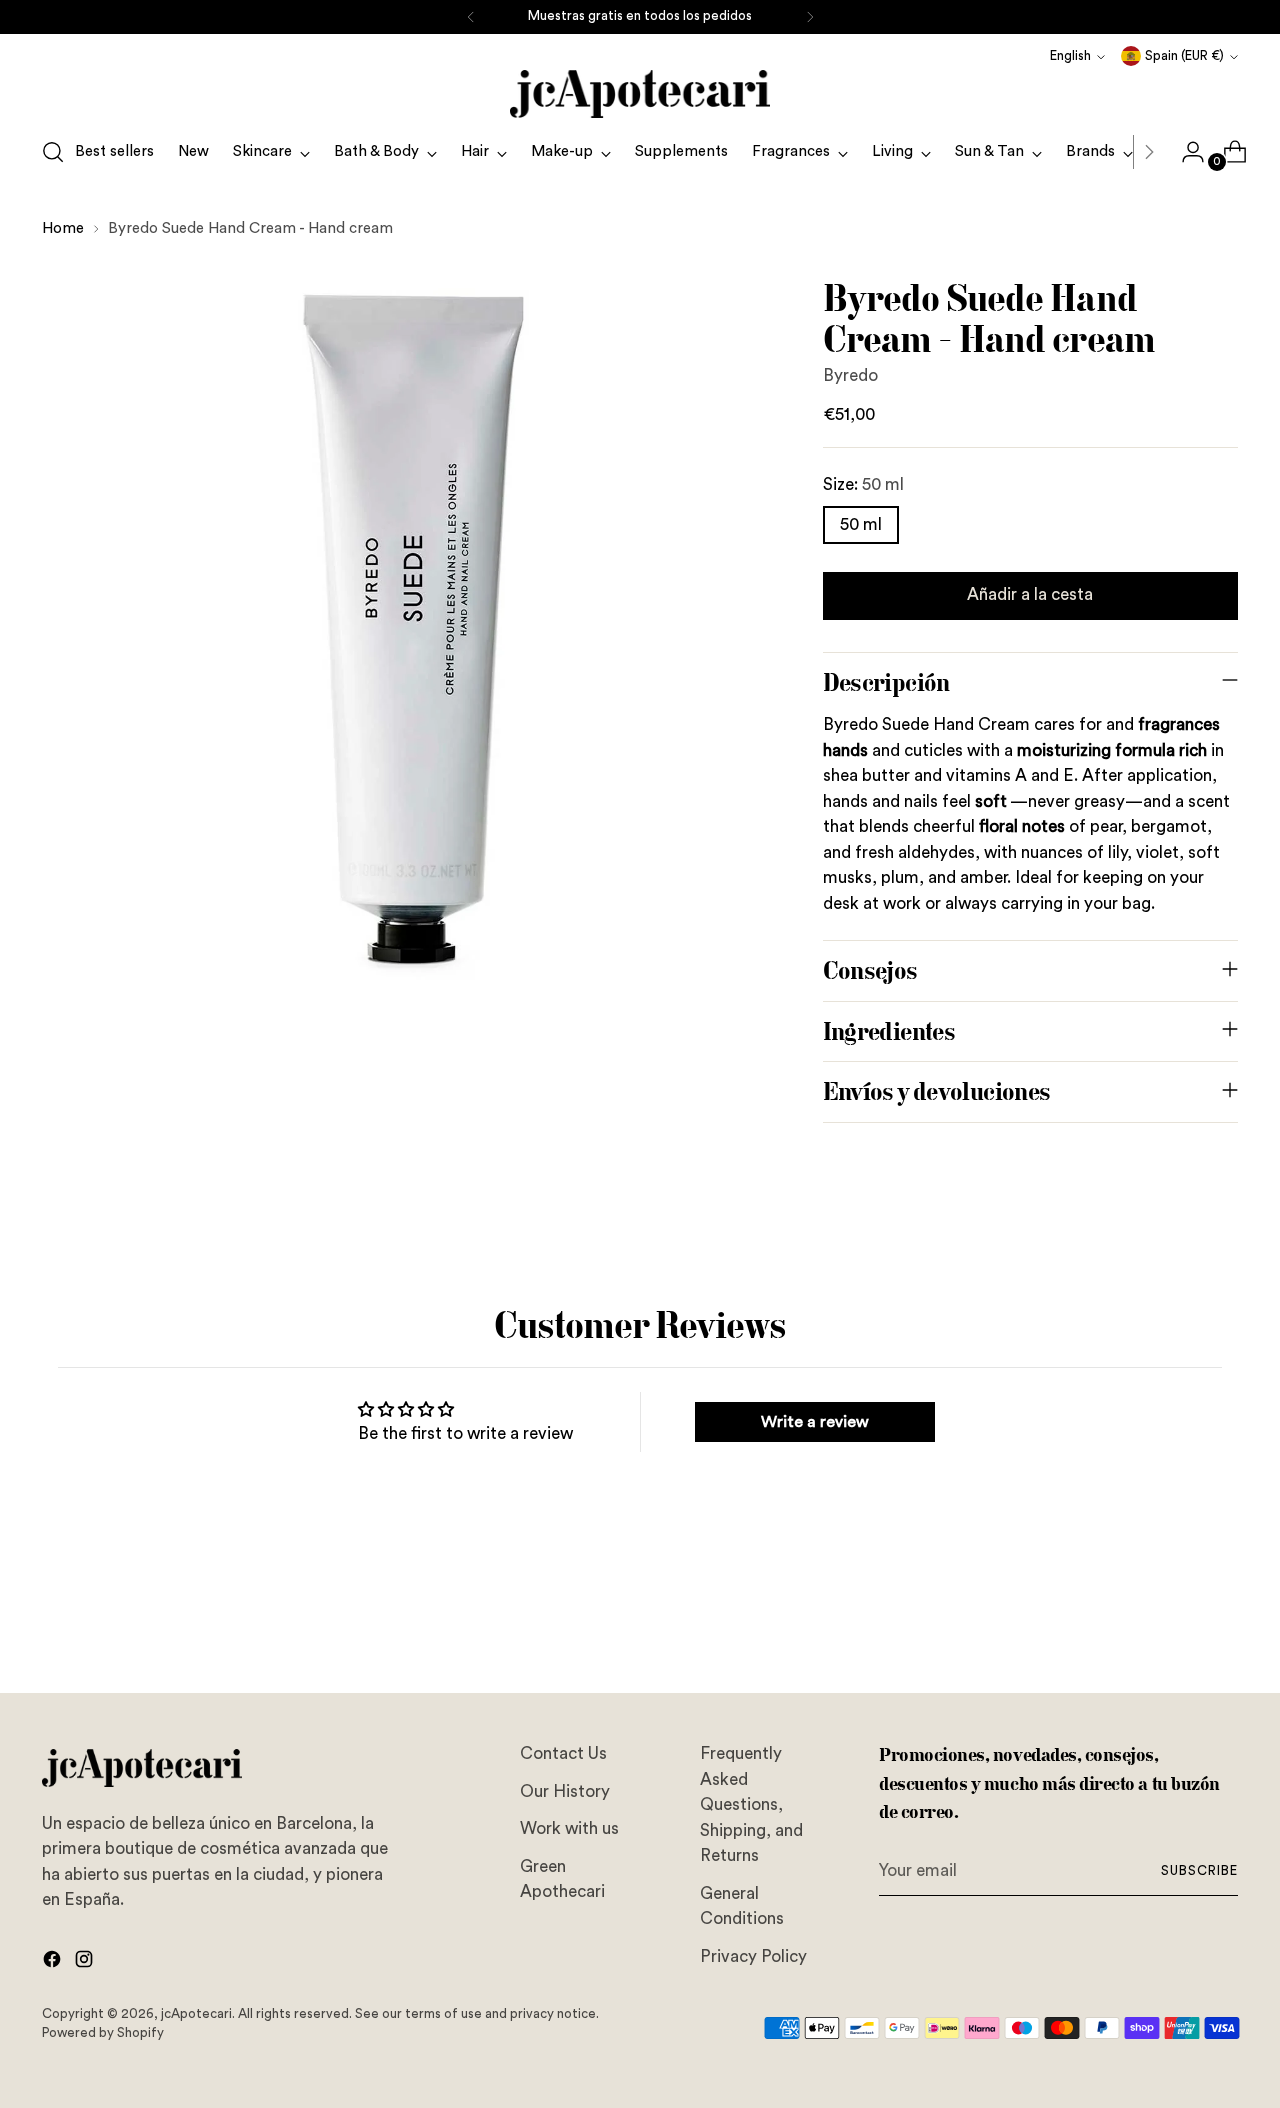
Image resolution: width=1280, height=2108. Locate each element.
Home (63, 228)
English (1070, 56)
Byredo (850, 375)
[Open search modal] (53, 152)
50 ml (861, 524)
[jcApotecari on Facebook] (54, 1963)
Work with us (569, 1828)
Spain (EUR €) (1184, 56)
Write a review (815, 1422)
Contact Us (563, 1753)
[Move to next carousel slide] (1221, 1624)
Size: (863, 484)
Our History (565, 1791)
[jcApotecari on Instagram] (86, 1963)
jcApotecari (196, 2014)
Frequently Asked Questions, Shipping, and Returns (751, 1804)
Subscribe (1199, 1871)
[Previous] (471, 17)
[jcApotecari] (640, 94)
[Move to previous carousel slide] (1175, 1625)
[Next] (810, 17)
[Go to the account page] (1185, 152)
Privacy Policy (753, 1956)
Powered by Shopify (103, 2033)
